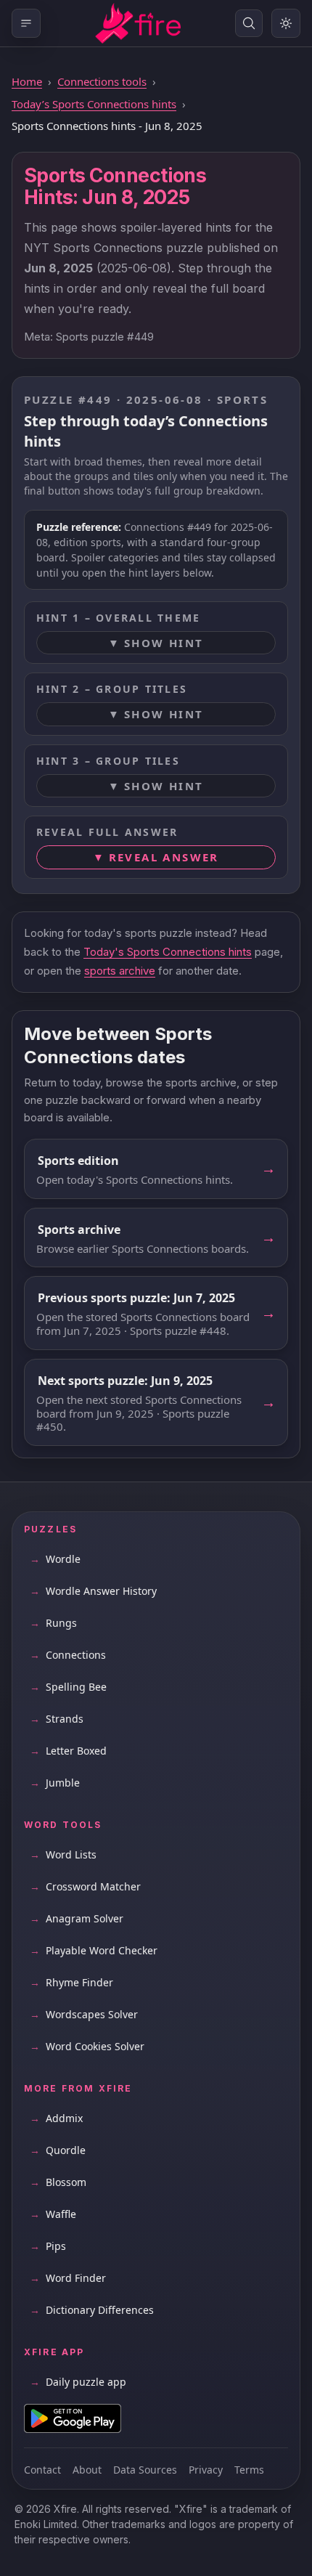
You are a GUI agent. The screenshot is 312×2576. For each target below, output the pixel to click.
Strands (57, 1719)
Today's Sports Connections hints (168, 952)
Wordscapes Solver (84, 2014)
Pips (48, 2246)
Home (27, 81)
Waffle (53, 2214)
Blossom (58, 2182)
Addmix (56, 2118)
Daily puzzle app (78, 2382)
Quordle (58, 2150)
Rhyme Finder (71, 1982)
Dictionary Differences (92, 2310)
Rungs (53, 1623)
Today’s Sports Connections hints (94, 104)
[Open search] (249, 23)
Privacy (206, 2470)
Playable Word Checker (94, 1950)
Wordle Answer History (93, 1591)
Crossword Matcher (85, 1886)
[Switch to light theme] (286, 23)
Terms (249, 2470)
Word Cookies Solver (87, 2046)
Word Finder (68, 2278)
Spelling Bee (68, 1687)
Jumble (55, 1783)
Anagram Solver (77, 1918)
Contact (42, 2470)
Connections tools (102, 81)
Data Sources (145, 2470)
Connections (68, 1655)
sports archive (120, 971)
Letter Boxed (68, 1751)
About (87, 2470)
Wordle (55, 1559)
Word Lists (63, 1854)
